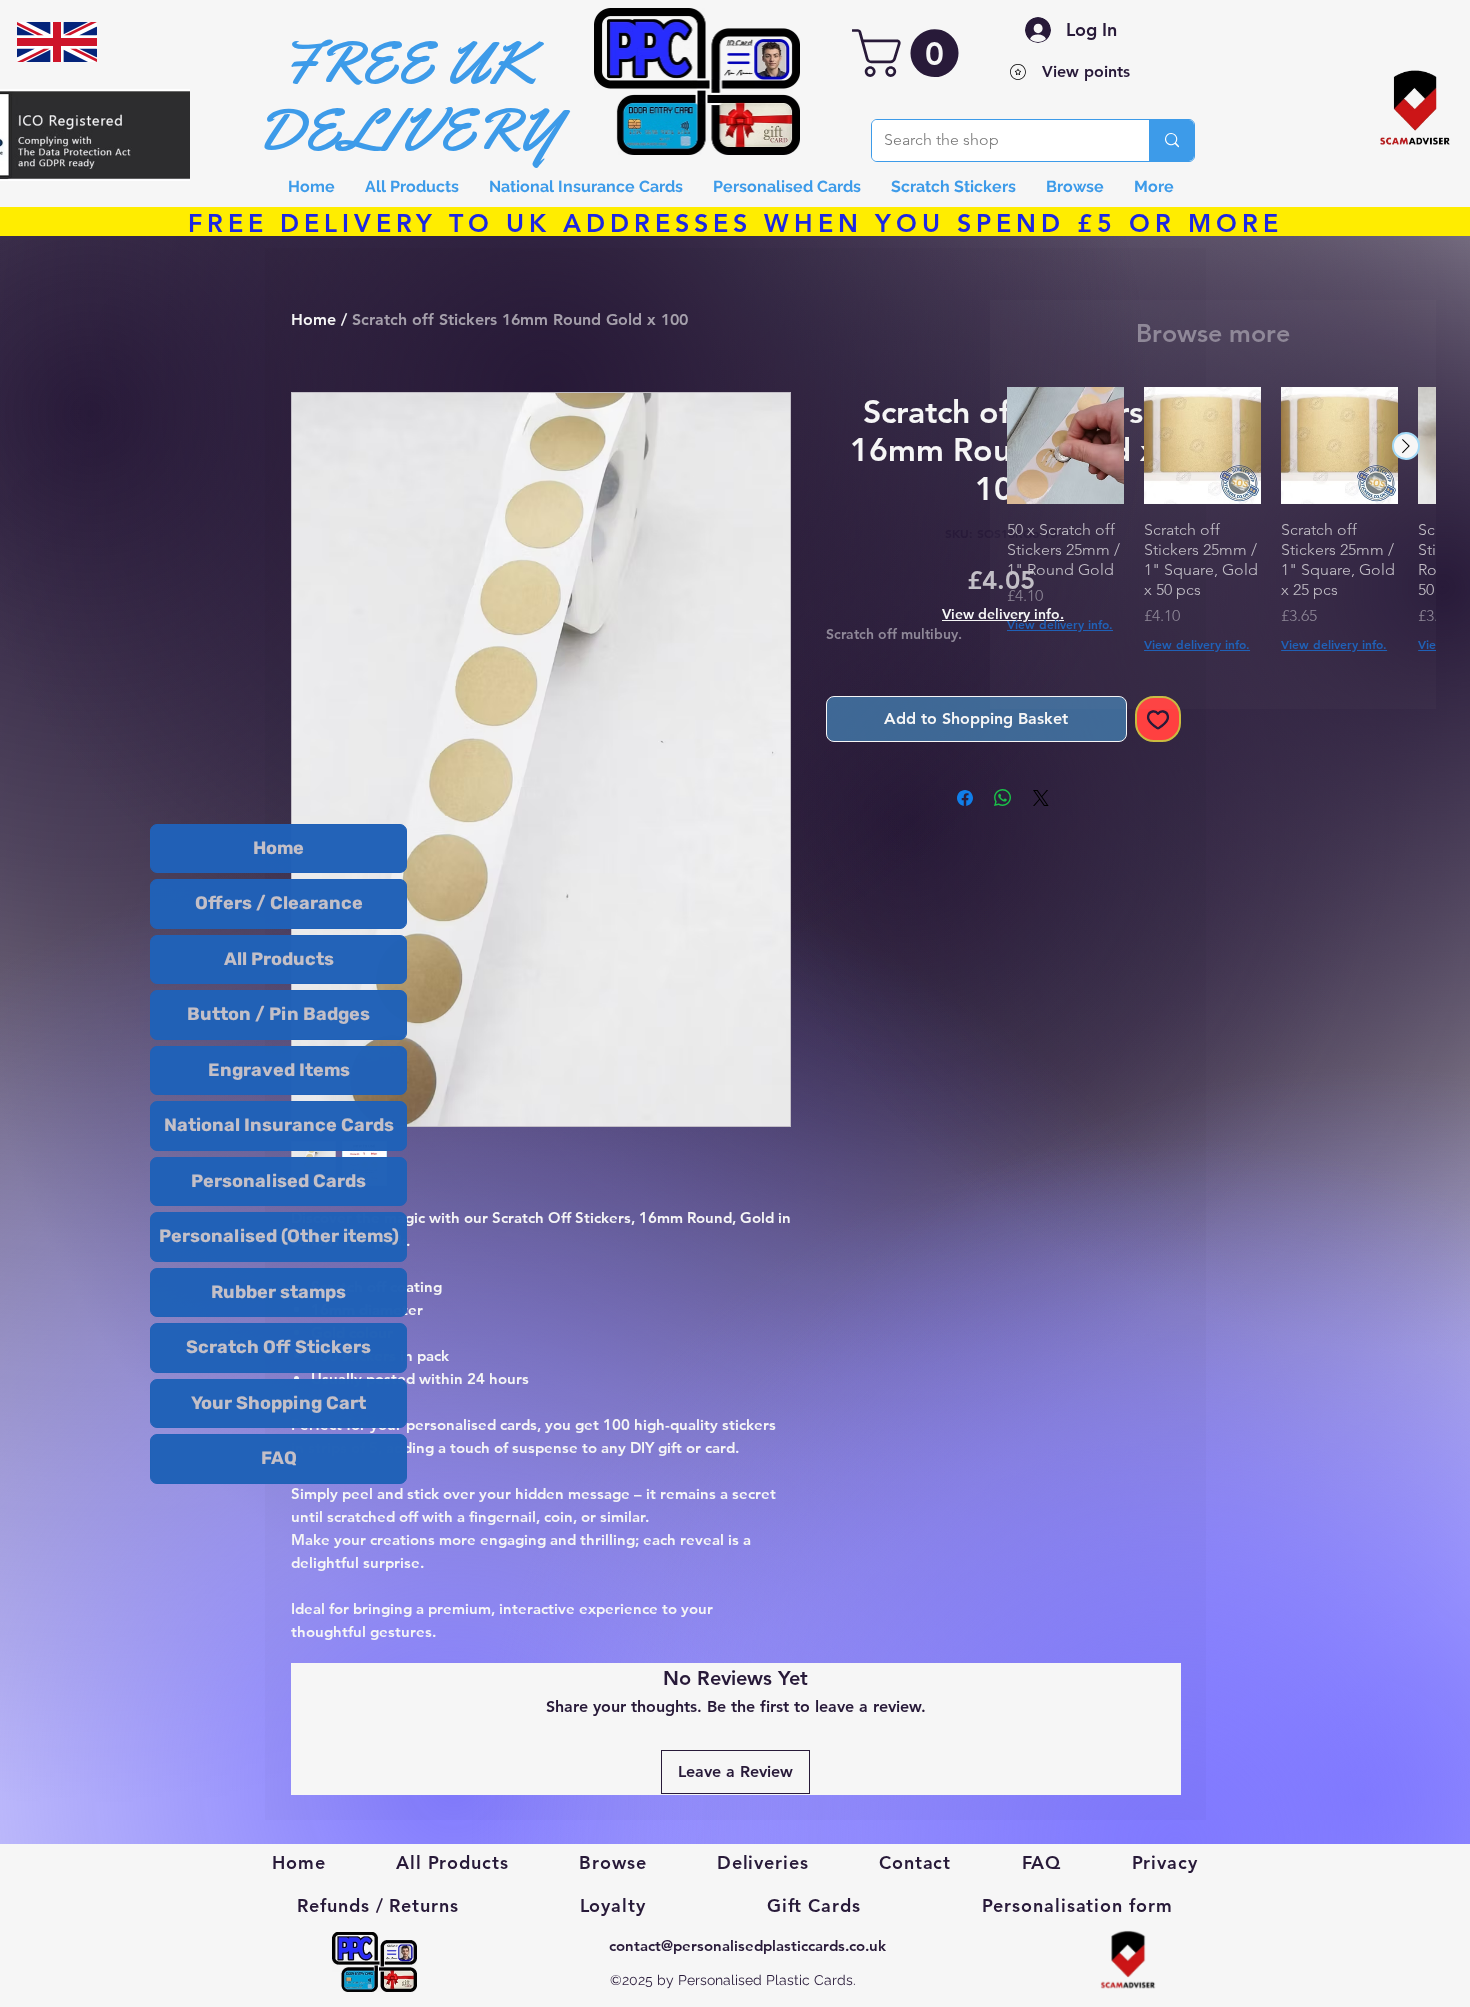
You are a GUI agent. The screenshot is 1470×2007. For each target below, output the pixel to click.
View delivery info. (1060, 624)
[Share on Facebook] (965, 798)
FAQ (279, 1458)
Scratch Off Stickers (278, 1347)
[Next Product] (1406, 446)
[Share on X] (1041, 798)
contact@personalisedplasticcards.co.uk (747, 1945)
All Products (279, 959)
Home (278, 848)
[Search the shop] (1171, 140)
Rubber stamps (278, 1292)
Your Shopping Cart (278, 1403)
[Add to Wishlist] (1158, 719)
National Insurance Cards (279, 1125)
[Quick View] (1065, 445)
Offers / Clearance (279, 903)
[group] (1213, 540)
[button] (911, 53)
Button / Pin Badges (278, 1014)
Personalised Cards (278, 1181)
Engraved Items (279, 1070)
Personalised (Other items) (279, 1236)
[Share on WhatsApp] (1003, 798)
